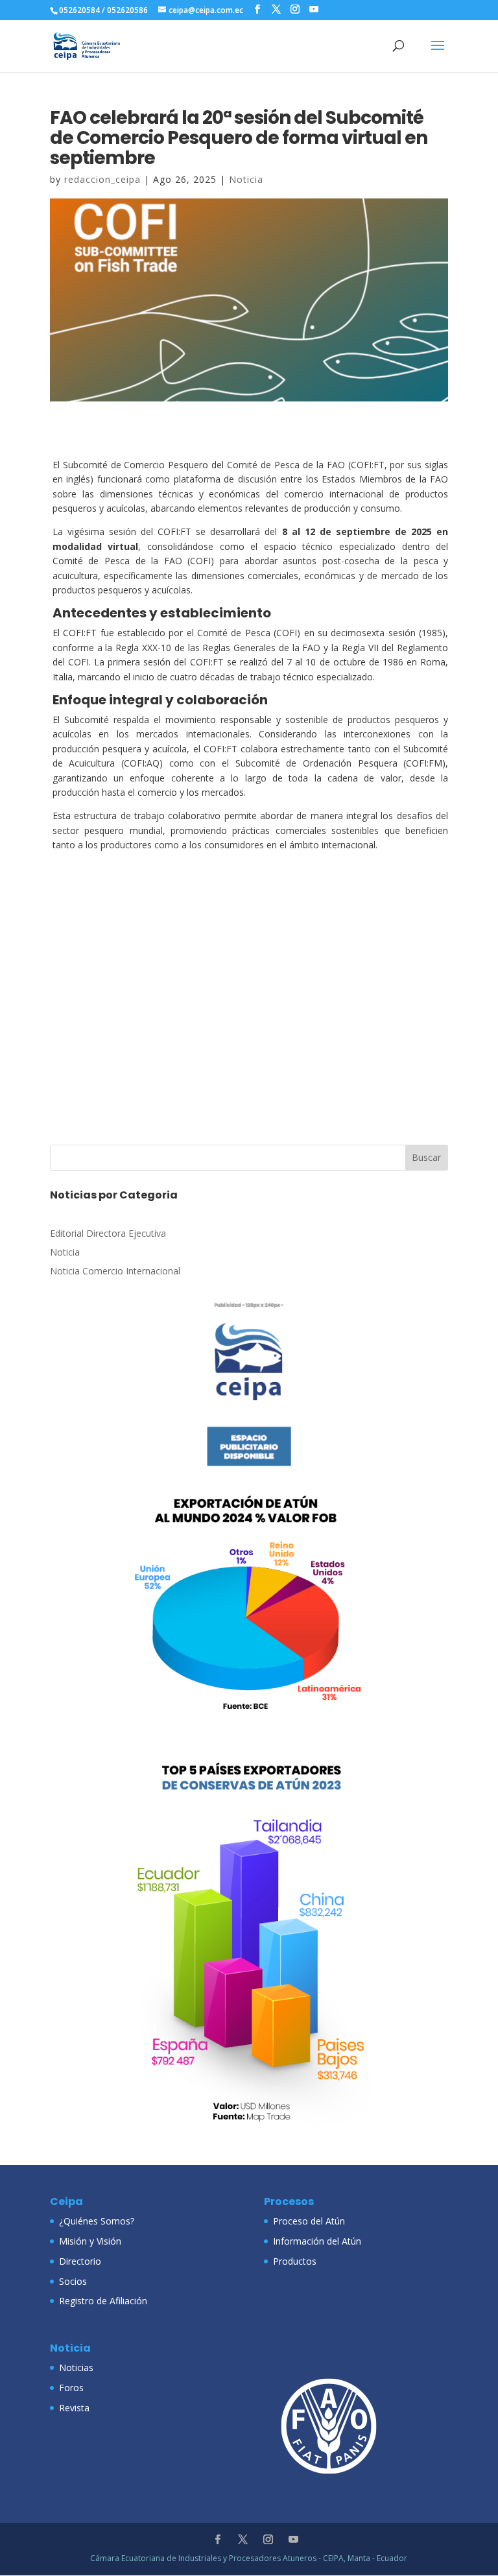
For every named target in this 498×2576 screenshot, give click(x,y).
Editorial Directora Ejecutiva (108, 1233)
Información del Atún (317, 2241)
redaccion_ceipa (102, 179)
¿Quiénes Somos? (97, 2221)
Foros (71, 2388)
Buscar (426, 1157)
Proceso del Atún (309, 2221)
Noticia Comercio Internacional (115, 1271)
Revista (74, 2408)
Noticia (246, 179)
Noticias (76, 2367)
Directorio (80, 2261)
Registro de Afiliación (103, 2301)
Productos (295, 2261)
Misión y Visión (90, 2241)
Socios (73, 2281)
